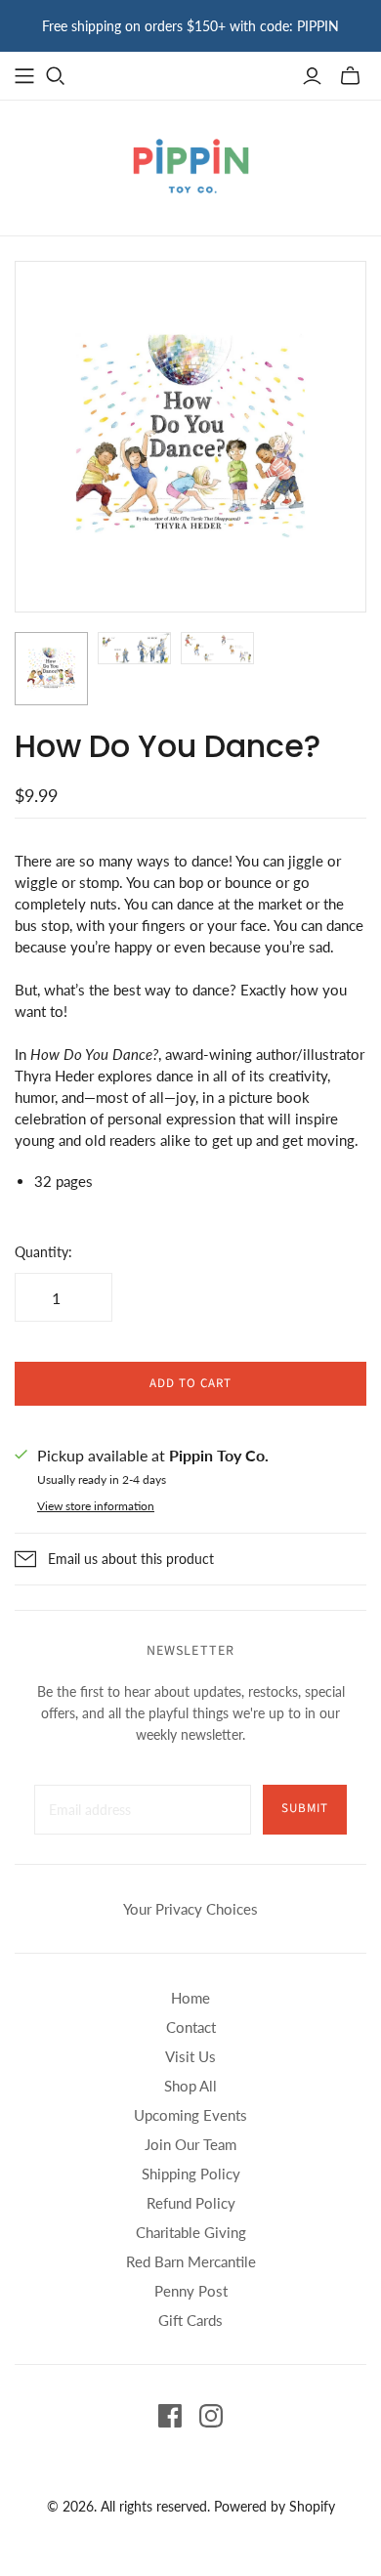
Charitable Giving (191, 2232)
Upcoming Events (190, 2115)
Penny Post (191, 2291)
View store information (96, 1506)
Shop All (190, 2086)
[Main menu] (24, 76)
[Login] (312, 76)
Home (190, 1998)
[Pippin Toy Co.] (191, 164)
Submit (305, 1808)
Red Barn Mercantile (191, 2261)
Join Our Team (190, 2144)
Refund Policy (191, 2203)
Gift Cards (190, 2320)
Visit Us (190, 2056)
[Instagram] (211, 2416)
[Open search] (56, 76)
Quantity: (43, 1252)
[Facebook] (170, 2416)
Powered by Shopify (275, 2506)
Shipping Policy (191, 2174)
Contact (191, 2027)
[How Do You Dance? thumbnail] (51, 669)
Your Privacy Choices (190, 1909)
